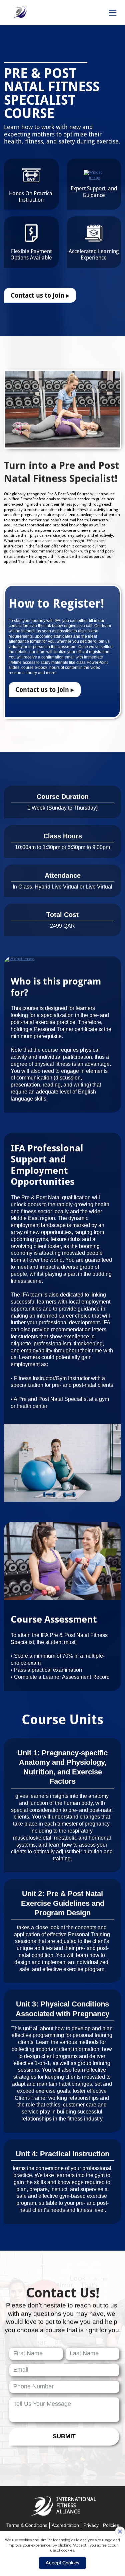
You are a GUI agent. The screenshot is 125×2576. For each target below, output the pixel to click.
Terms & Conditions (27, 2525)
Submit (64, 2436)
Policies (111, 2525)
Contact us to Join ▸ (40, 295)
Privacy (91, 2525)
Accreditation (65, 2525)
